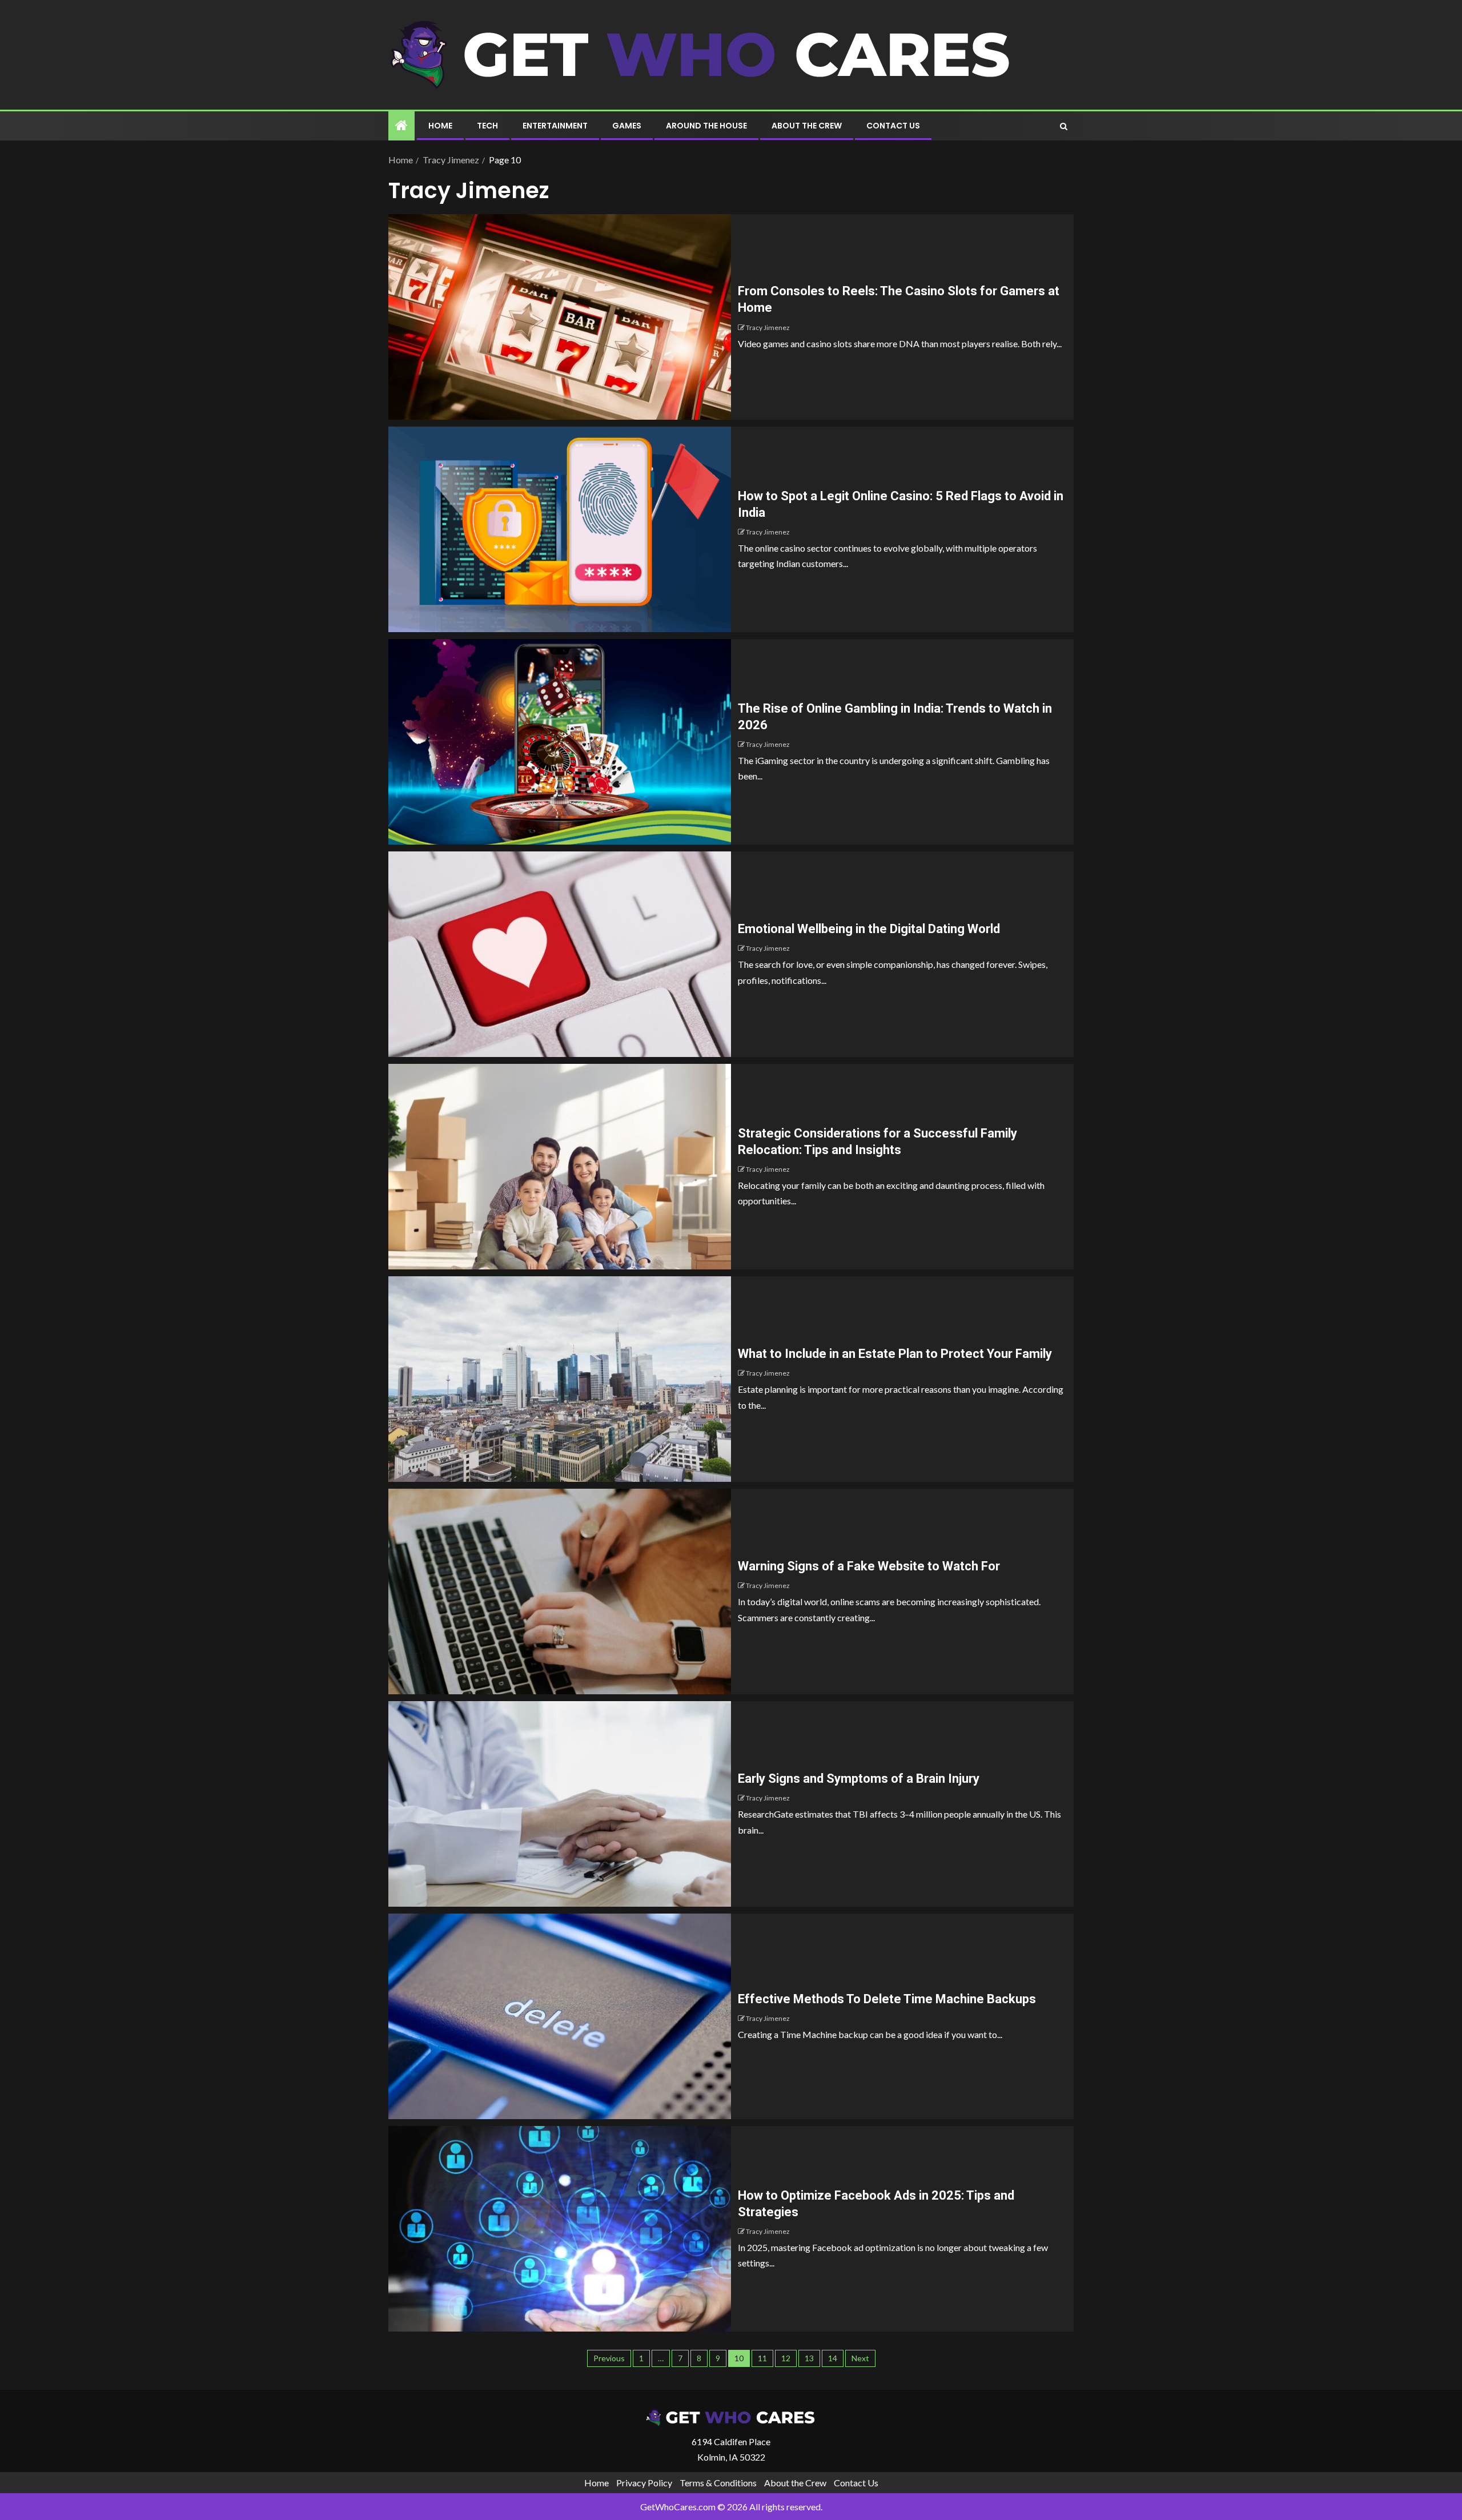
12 (786, 2358)
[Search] (1064, 126)
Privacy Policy (644, 2483)
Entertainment (555, 126)
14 (833, 2358)
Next (860, 2358)
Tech (487, 126)
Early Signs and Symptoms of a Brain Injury (859, 1779)
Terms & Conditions (718, 2483)
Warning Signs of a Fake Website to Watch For (869, 1566)
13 (809, 2358)
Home (440, 126)
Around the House (706, 126)
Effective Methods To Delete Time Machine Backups (887, 1999)
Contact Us (893, 126)
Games (627, 126)
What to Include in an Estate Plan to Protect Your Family (895, 1354)
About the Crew (807, 126)
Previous (609, 2358)
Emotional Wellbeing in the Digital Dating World (869, 929)
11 (762, 2358)
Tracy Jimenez (768, 327)
